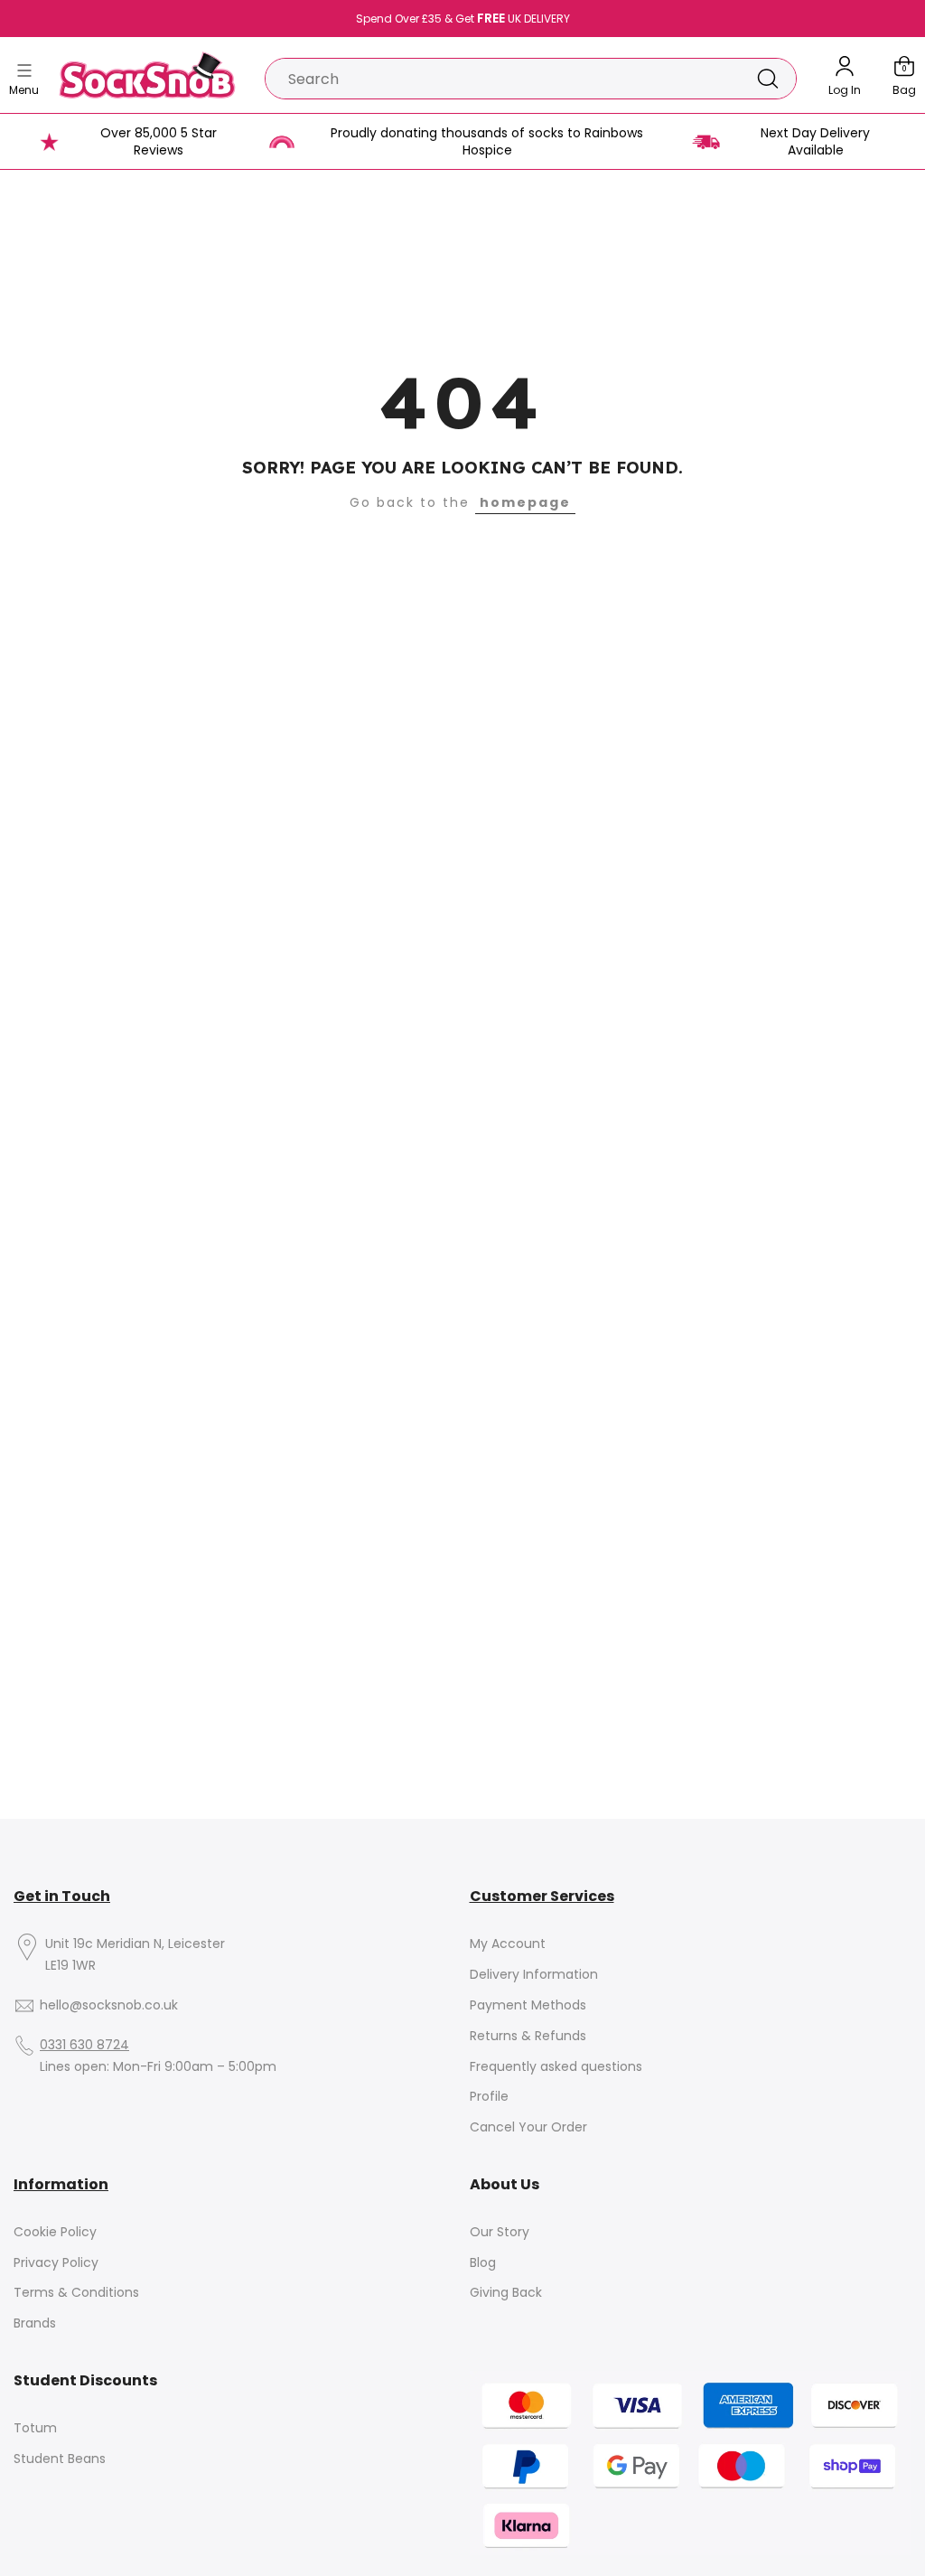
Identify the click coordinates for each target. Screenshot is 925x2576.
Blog (483, 2263)
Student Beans (60, 2459)
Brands (35, 2323)
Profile (489, 2097)
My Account (508, 1944)
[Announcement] (462, 19)
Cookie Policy (55, 2232)
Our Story (500, 2232)
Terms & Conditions (76, 2293)
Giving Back (506, 2293)
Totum (35, 2428)
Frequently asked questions (556, 2067)
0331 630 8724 (84, 2045)
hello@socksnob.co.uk (109, 2005)
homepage (525, 502)
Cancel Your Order (528, 2127)
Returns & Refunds (528, 2036)
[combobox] (503, 79)
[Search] (768, 79)
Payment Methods (528, 2005)
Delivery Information (534, 1975)
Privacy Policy (56, 2263)
